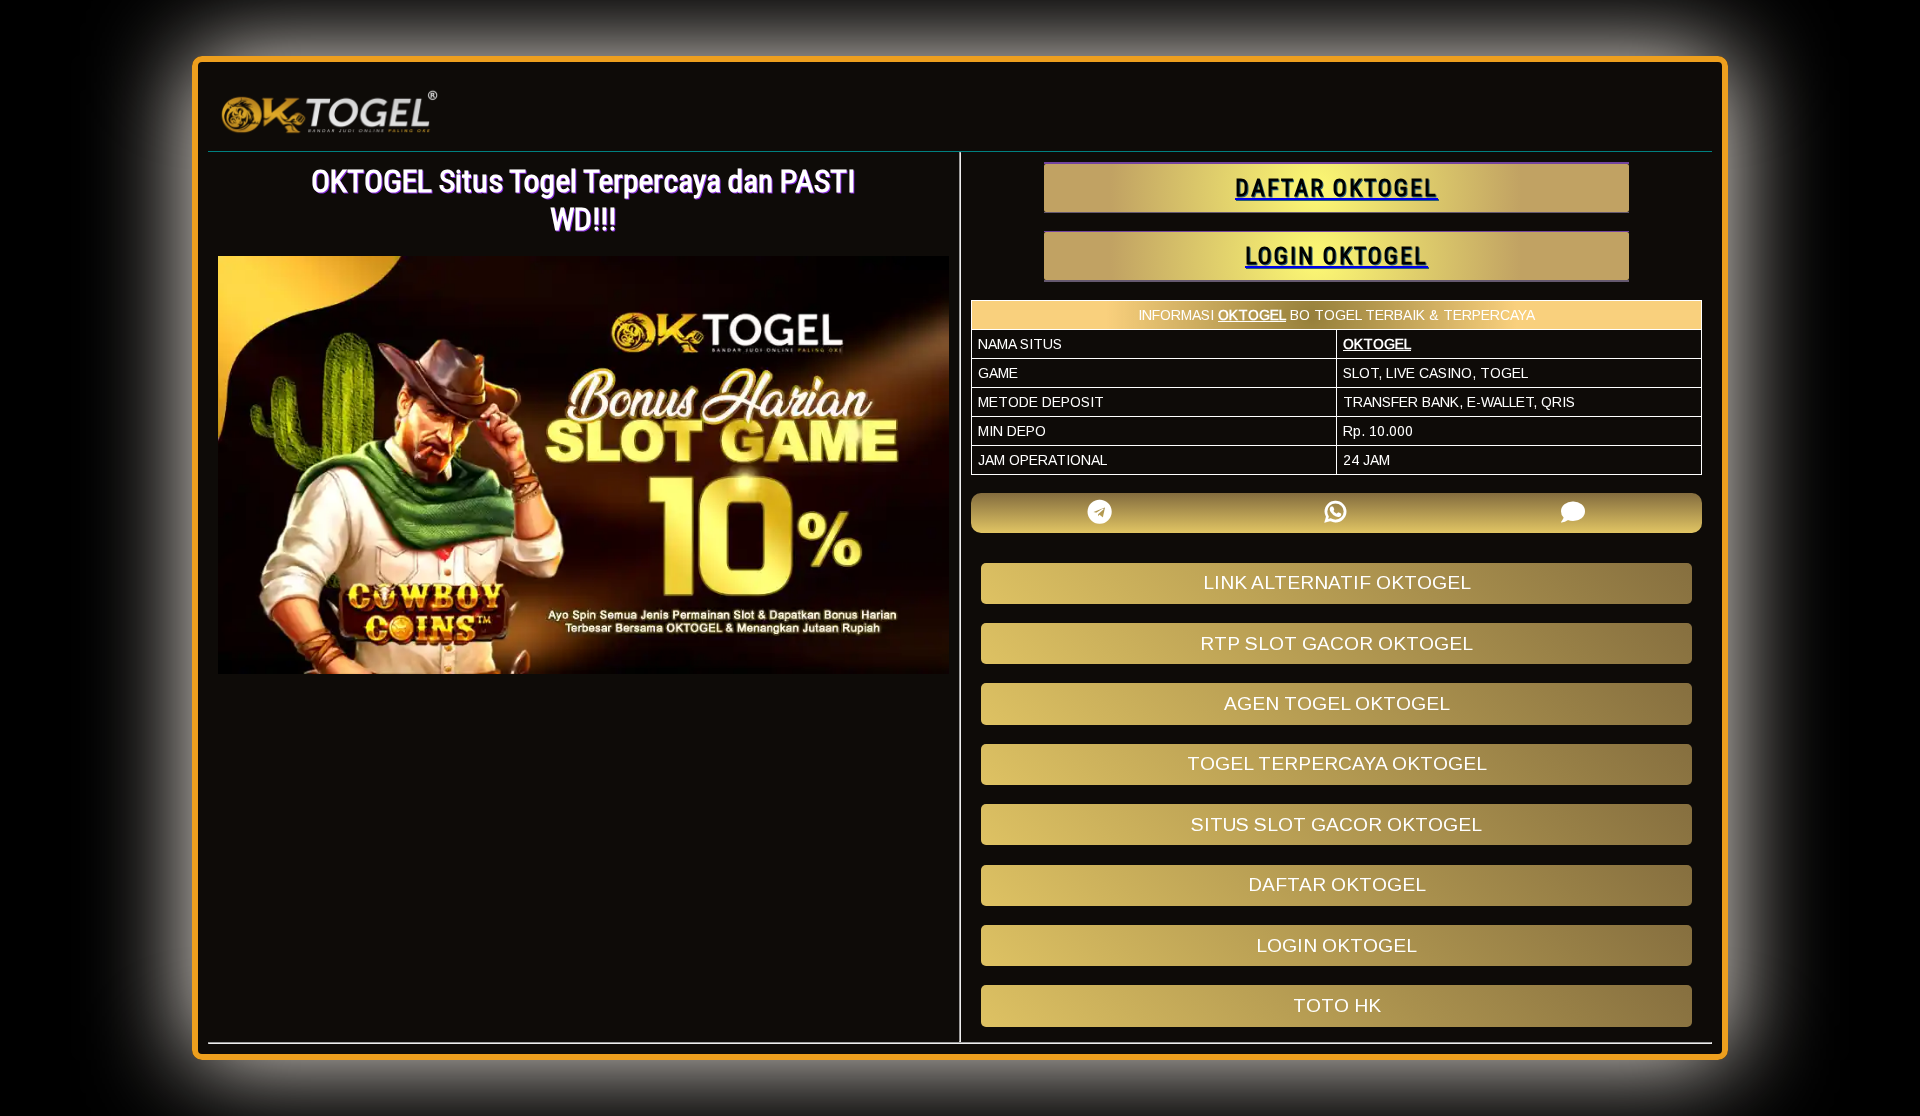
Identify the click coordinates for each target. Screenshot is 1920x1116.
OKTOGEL (1252, 315)
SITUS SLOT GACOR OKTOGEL (1336, 824)
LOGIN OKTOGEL (1336, 945)
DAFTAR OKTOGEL (1337, 884)
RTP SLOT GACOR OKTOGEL (1336, 643)
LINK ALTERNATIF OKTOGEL (1337, 582)
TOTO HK (1337, 1005)
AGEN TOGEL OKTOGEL (1337, 703)
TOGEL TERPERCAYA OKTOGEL (1337, 763)
